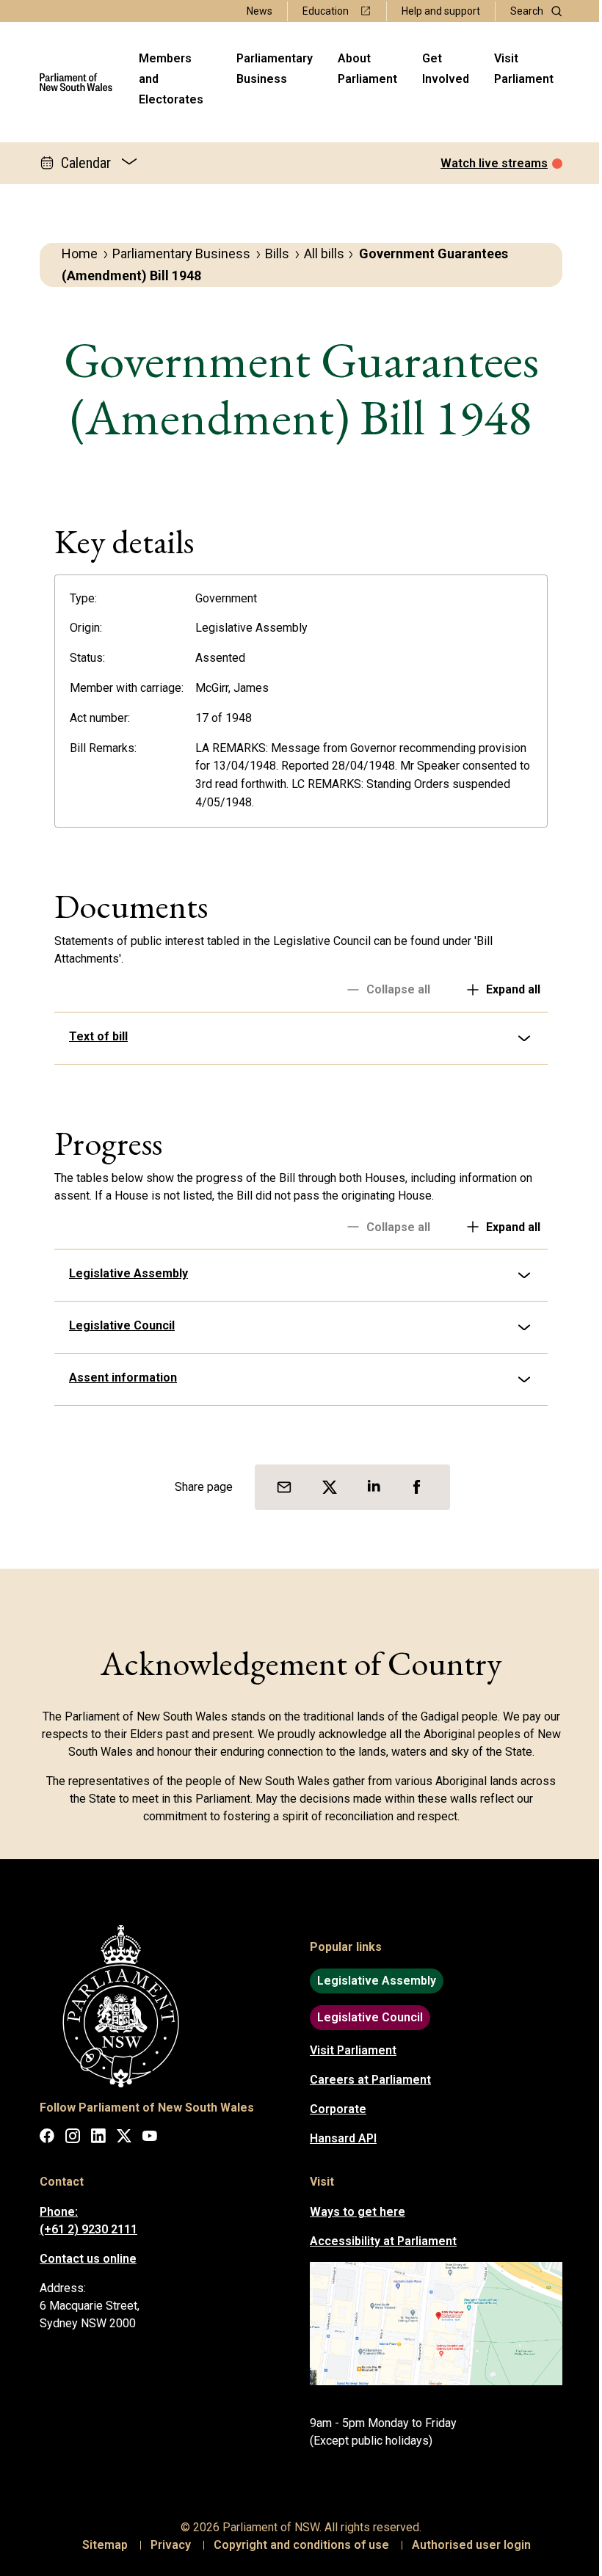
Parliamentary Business (275, 69)
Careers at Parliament (365, 2080)
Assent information (118, 1378)
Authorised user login (466, 2545)
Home (80, 253)
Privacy (166, 2545)
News (260, 11)
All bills (324, 253)
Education (326, 11)
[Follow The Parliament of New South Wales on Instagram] (68, 2138)
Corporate (333, 2109)
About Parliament (367, 69)
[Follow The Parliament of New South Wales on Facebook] (42, 2138)
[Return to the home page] (76, 82)
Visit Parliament (524, 69)
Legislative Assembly (123, 1273)
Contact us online (83, 2259)
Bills (277, 253)
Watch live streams (494, 163)
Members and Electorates (171, 79)
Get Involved (446, 69)
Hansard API (338, 2138)
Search (527, 11)
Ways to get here (352, 2212)
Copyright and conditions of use (296, 2545)
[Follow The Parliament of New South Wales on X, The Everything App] (119, 2138)
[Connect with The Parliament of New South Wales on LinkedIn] (93, 2138)
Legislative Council (117, 1325)
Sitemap (100, 2545)
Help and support (441, 11)
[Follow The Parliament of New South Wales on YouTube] (145, 2138)
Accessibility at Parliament (378, 2241)
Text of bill (93, 1036)
